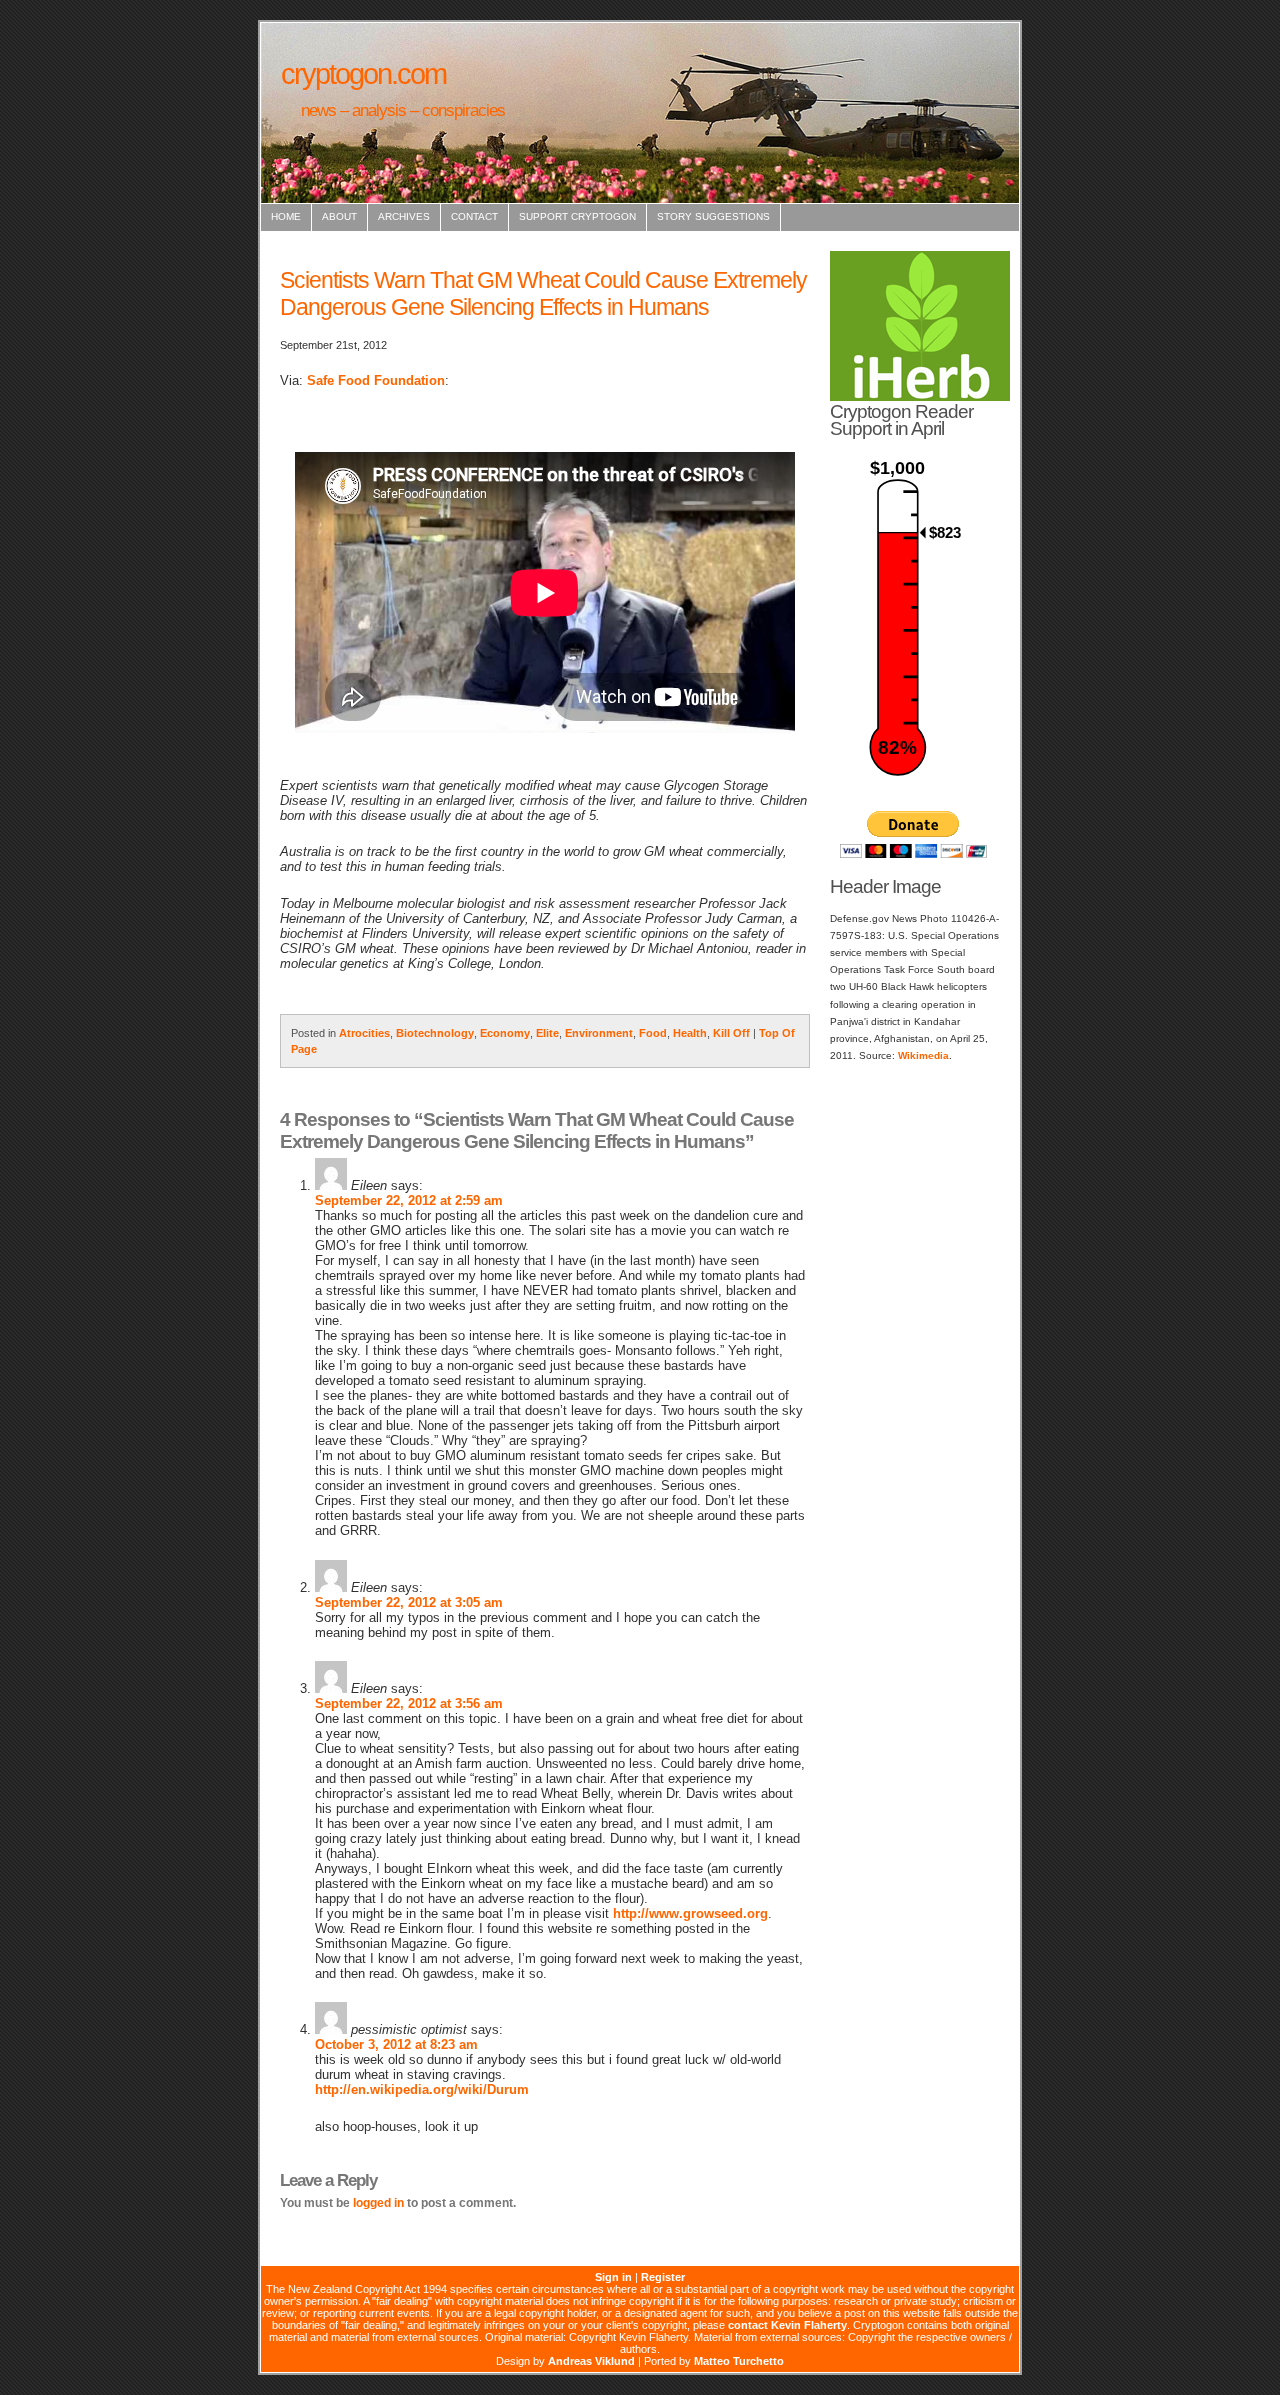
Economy (505, 1033)
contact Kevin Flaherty (787, 2325)
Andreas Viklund (591, 2361)
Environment (599, 1033)
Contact (474, 216)
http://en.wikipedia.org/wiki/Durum (422, 2089)
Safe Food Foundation (376, 380)
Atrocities (364, 1033)
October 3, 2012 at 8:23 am (396, 2044)
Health (690, 1033)
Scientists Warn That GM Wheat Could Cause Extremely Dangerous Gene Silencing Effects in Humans (543, 293)
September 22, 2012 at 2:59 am (409, 1200)
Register (663, 2277)
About (339, 216)
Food (653, 1033)
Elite (547, 1033)
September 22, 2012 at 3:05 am (409, 1602)
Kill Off (731, 1033)
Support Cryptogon (577, 216)
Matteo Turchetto (739, 2361)
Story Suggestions (713, 216)
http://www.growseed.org (690, 1913)
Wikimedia (923, 1055)
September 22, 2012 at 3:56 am (409, 1703)
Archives (404, 216)
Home (286, 216)
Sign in (613, 2277)
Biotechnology (435, 1033)
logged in (378, 2203)
